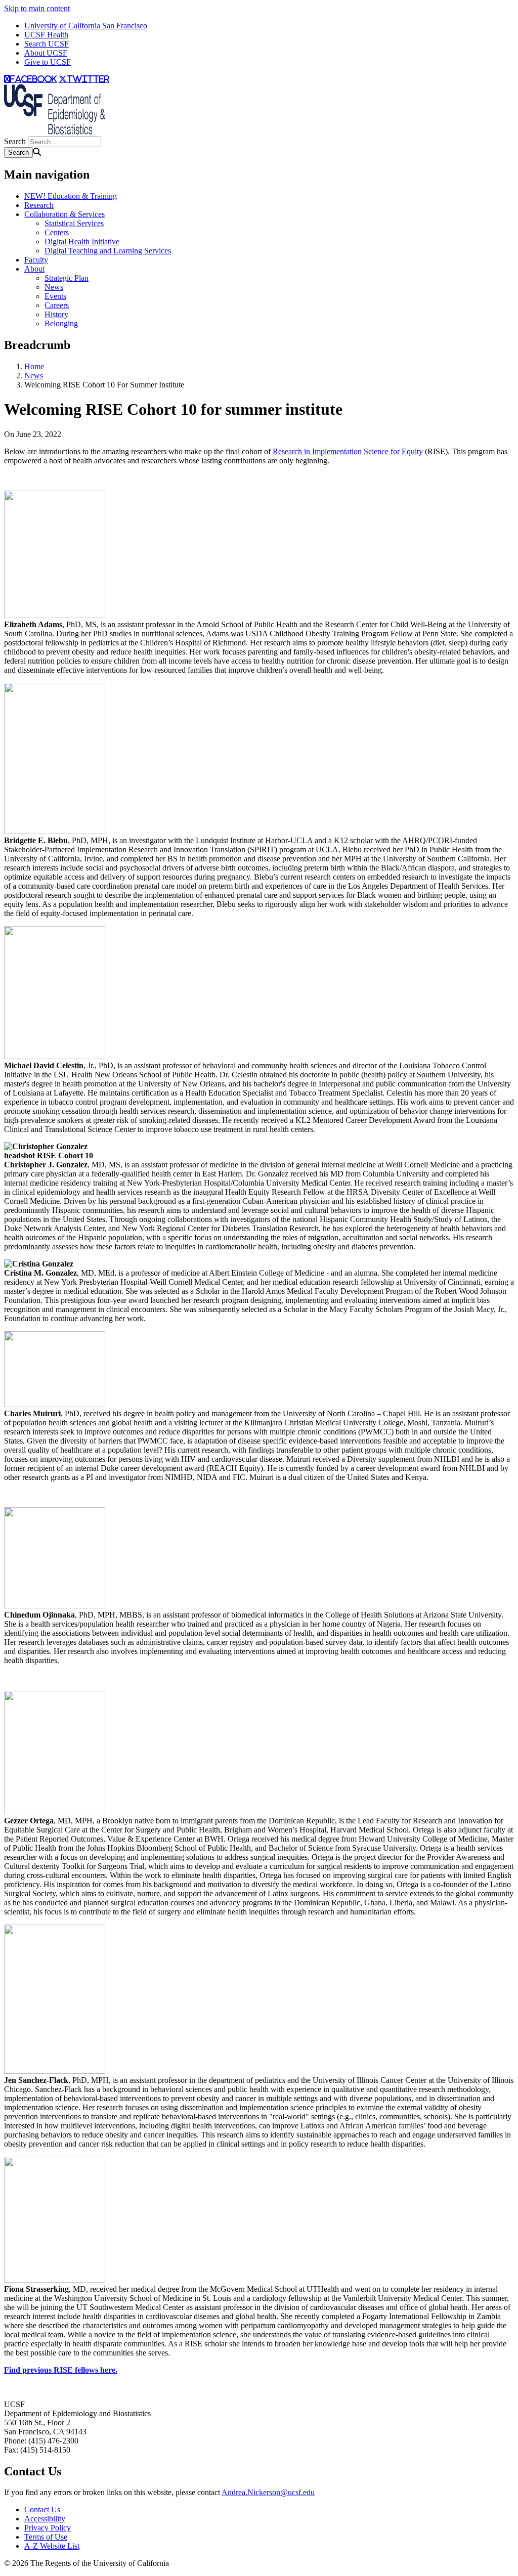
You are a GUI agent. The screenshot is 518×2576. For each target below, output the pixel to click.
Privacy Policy (48, 2528)
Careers (57, 305)
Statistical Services (74, 223)
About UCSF (46, 53)
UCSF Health (46, 35)
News (54, 287)
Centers (57, 232)
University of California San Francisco (86, 26)
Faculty (36, 260)
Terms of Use (46, 2537)
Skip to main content (37, 8)
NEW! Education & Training (71, 196)
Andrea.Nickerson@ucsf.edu (268, 2492)
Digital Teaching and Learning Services (108, 251)
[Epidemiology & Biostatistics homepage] (55, 132)
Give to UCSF (48, 62)
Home (34, 366)
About (34, 269)
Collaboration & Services (64, 214)
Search (15, 141)
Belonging (61, 323)
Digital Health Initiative (82, 242)
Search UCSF (47, 44)
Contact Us (42, 2509)
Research (39, 205)
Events (55, 296)
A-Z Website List (52, 2546)
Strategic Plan (67, 278)
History (56, 314)
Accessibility (45, 2519)
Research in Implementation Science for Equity (348, 451)
